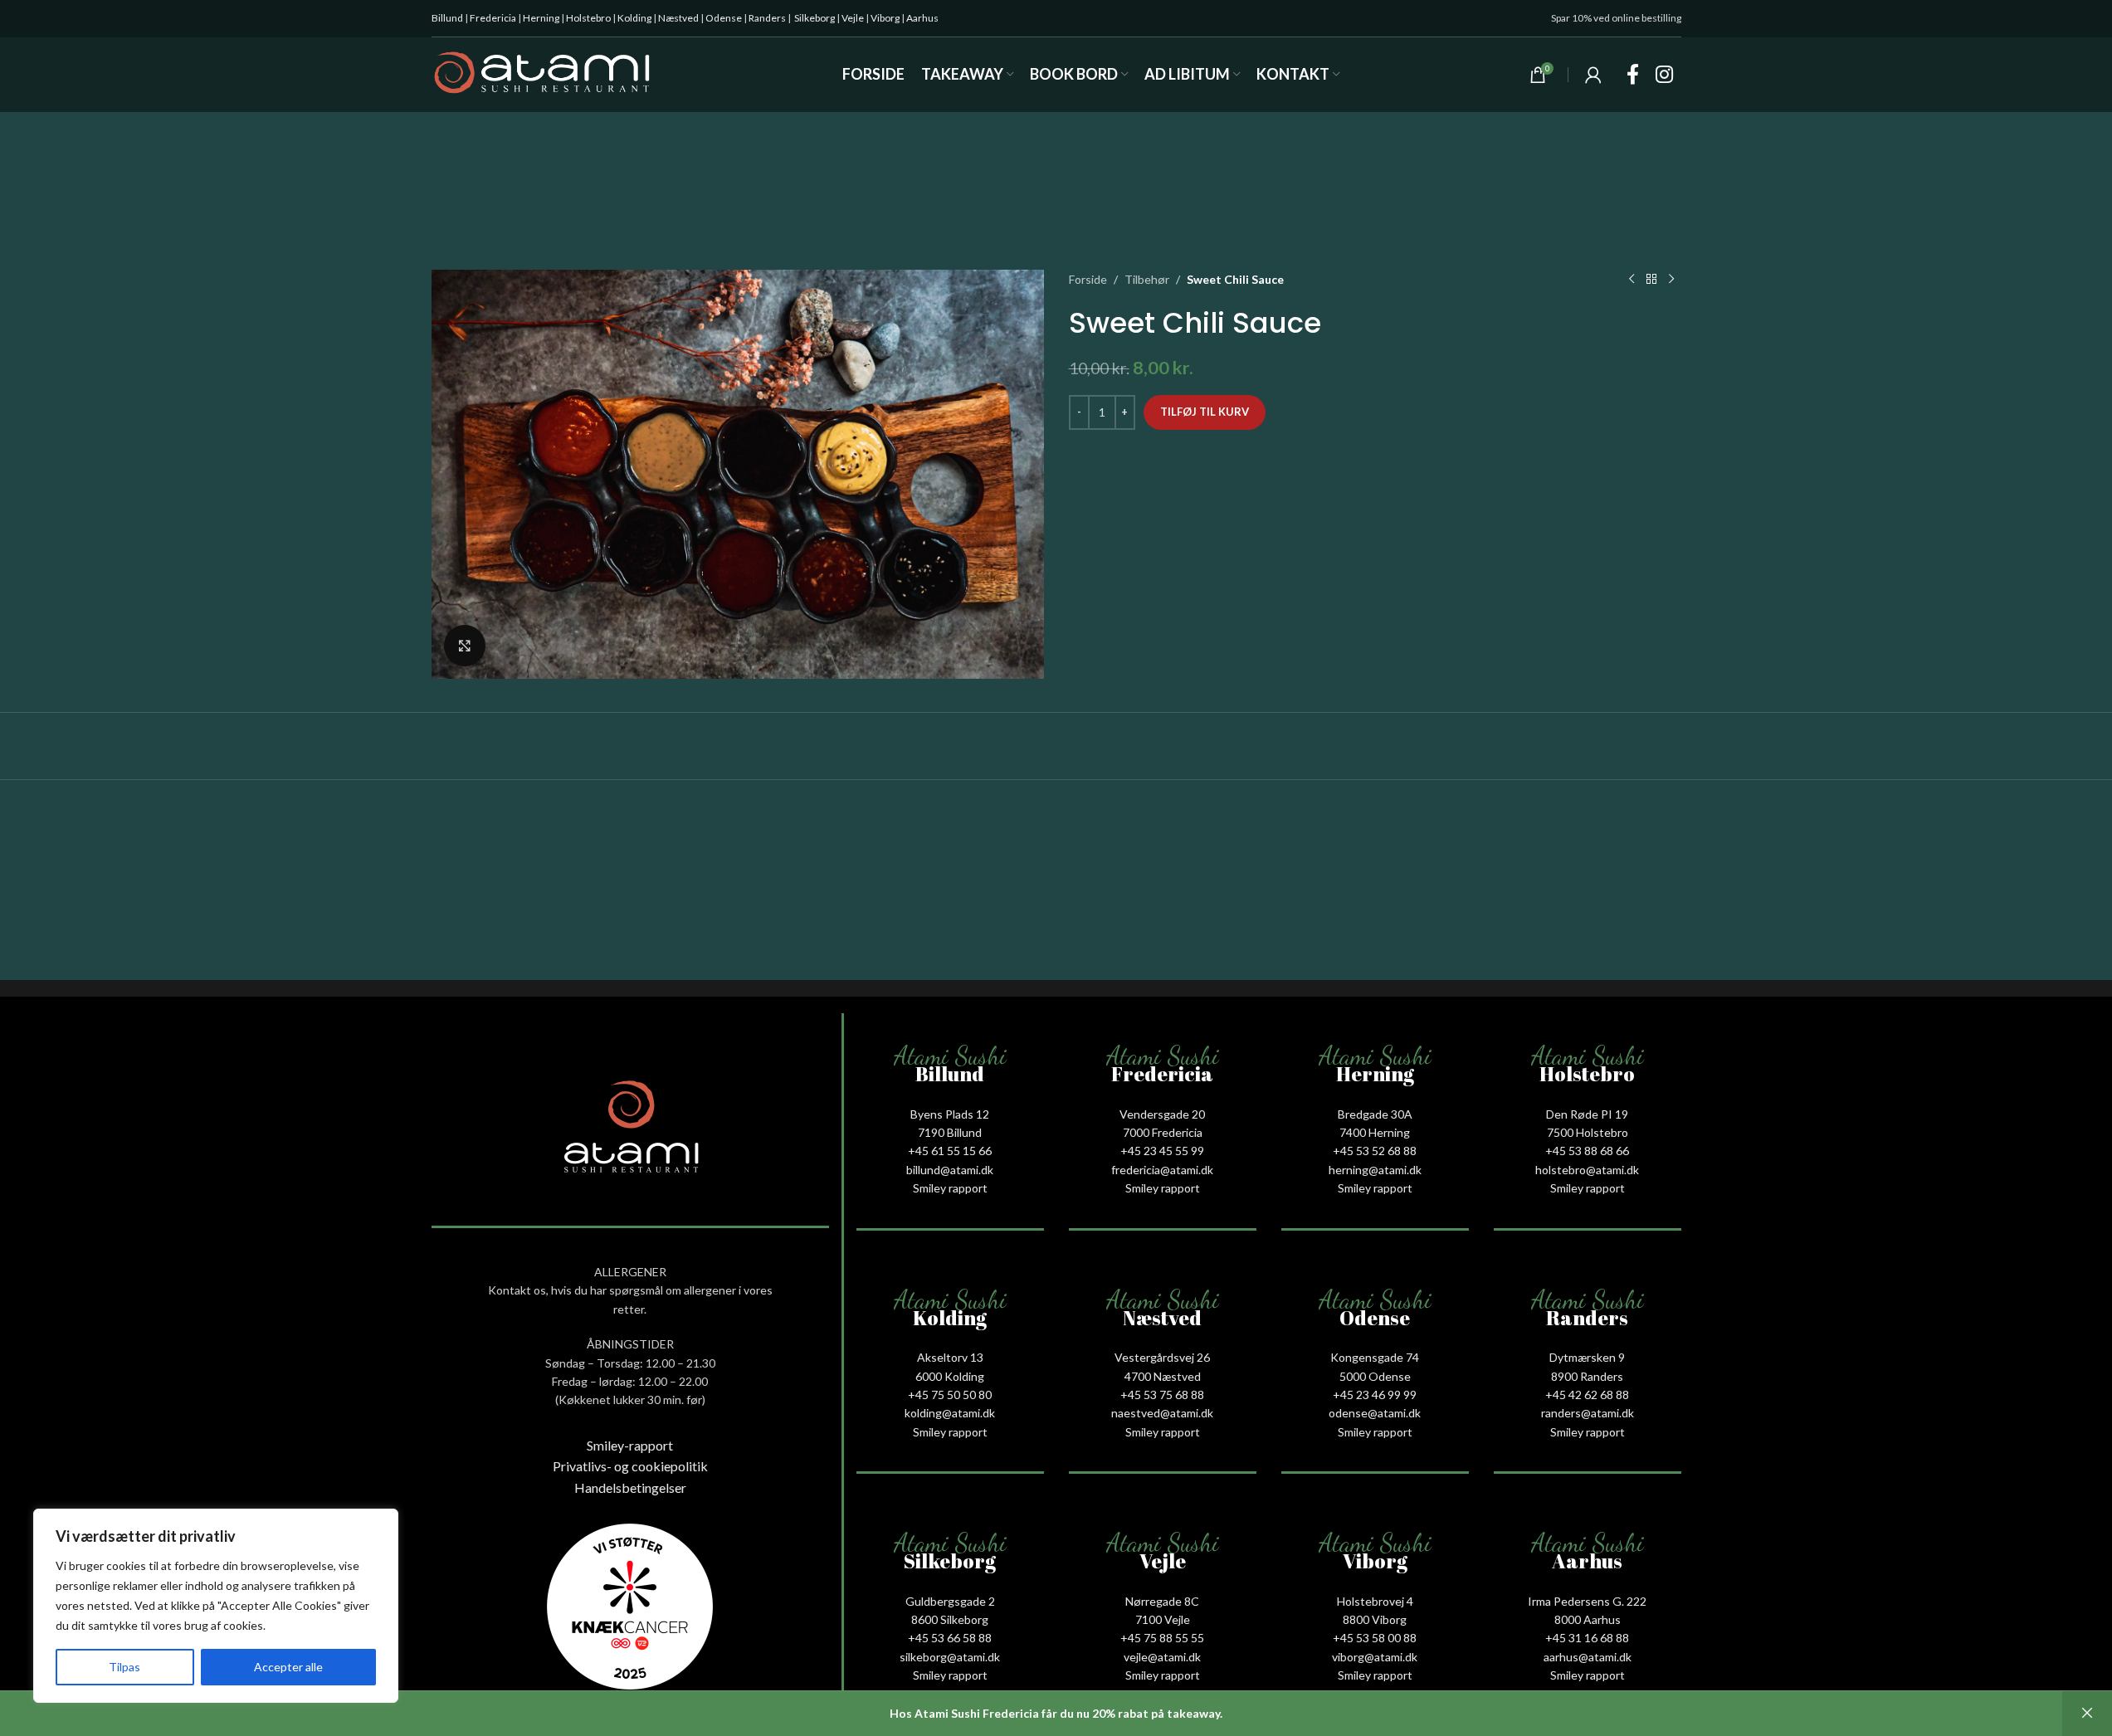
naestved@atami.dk (1162, 1413)
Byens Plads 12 (950, 1114)
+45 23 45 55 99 (1162, 1151)
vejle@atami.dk (1162, 1657)
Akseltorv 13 (950, 1357)
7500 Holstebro (1588, 1132)
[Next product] (1671, 280)
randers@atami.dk (1588, 1413)
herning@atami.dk (1375, 1170)
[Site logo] (542, 73)
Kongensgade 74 (1375, 1357)
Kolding (634, 18)
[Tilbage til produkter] (1651, 280)
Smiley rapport (950, 1188)
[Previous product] (1632, 280)
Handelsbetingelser (630, 1487)
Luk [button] (2087, 1714)
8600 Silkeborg (950, 1619)
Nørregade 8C (1162, 1601)
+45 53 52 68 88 (1375, 1151)
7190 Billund (950, 1132)
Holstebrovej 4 (1375, 1601)
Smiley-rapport (630, 1445)
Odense (724, 18)
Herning (541, 18)
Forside (1088, 279)
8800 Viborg (1375, 1619)
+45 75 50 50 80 (950, 1395)
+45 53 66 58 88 (950, 1638)
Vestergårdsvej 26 (1162, 1357)
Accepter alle (288, 1667)
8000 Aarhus (1588, 1619)
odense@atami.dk (1375, 1413)
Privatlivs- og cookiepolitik (630, 1466)
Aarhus (922, 18)
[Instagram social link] (1664, 75)
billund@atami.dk (950, 1170)
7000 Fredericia (1163, 1132)
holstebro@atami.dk (1587, 1170)
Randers (767, 18)
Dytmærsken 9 (1587, 1357)
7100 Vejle (1163, 1619)
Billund (447, 18)
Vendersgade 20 (1162, 1114)
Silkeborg (815, 18)
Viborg (885, 18)
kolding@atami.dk (950, 1413)
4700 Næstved (1163, 1376)
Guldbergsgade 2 (950, 1601)
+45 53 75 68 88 (1162, 1395)
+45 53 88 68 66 (1587, 1151)
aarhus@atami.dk (1588, 1657)
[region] (216, 1606)
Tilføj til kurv (1205, 412)
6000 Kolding (950, 1376)
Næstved (678, 18)
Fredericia (493, 18)
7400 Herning (1375, 1132)
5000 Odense (1375, 1376)
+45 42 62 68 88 (1587, 1395)
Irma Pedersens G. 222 (1587, 1601)
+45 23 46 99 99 (1375, 1395)
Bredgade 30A (1375, 1114)
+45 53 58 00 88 (1375, 1638)
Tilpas (124, 1667)
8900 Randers (1587, 1376)
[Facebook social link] (1633, 75)
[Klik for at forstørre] (465, 646)
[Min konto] (1593, 75)
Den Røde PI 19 (1587, 1114)
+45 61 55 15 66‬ (950, 1151)
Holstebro (588, 18)
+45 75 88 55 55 (1162, 1638)
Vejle (853, 18)
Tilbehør (1147, 279)
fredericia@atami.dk (1162, 1170)
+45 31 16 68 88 (1587, 1638)
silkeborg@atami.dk (950, 1657)
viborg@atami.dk (1375, 1657)
